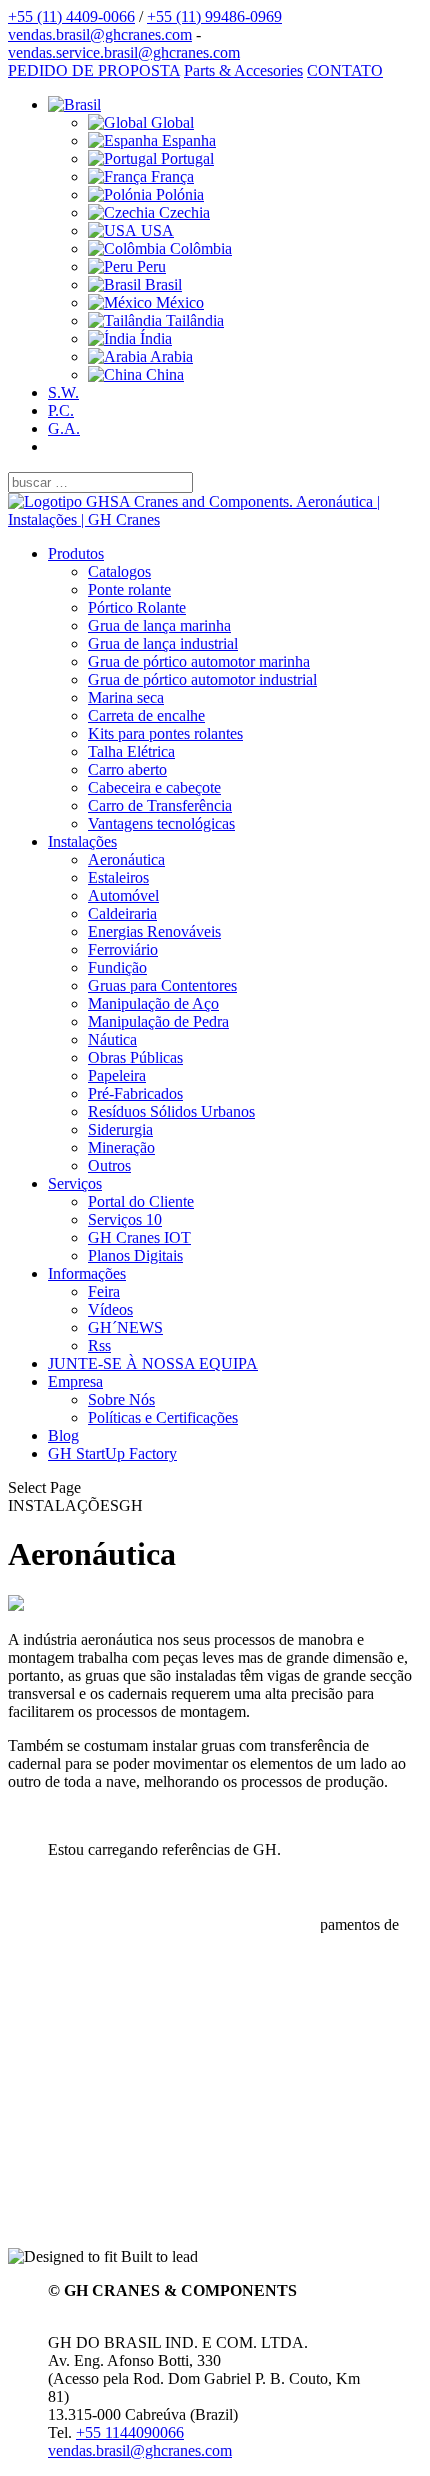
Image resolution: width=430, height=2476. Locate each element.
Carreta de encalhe (146, 715)
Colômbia (199, 248)
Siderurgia (120, 1129)
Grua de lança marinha (159, 625)
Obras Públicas (135, 1057)
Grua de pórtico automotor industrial (202, 679)
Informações (87, 1273)
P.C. (61, 410)
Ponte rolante (129, 589)
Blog (63, 1435)
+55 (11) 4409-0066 (71, 16)
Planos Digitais (135, 1255)
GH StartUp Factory (112, 1453)
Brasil (161, 284)
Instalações (82, 841)
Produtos (76, 553)
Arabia (170, 356)
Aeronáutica (126, 859)
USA (155, 230)
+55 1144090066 (130, 2432)
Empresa (75, 1381)
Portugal (185, 158)
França (170, 176)
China (163, 374)
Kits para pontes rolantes (165, 733)
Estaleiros (118, 877)
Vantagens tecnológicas (161, 823)
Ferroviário (123, 949)
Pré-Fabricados (135, 1093)
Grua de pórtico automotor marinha (199, 661)
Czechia (182, 212)
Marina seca (126, 697)
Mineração (121, 1147)
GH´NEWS (125, 1327)
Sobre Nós (121, 1399)
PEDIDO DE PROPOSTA (94, 70)
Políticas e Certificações (163, 1417)
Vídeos (110, 1309)
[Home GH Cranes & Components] (215, 519)
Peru (149, 266)
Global (170, 122)
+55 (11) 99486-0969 (214, 16)
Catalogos (119, 571)
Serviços (75, 1183)
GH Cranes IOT (139, 1237)
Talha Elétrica (131, 751)
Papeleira (117, 1075)
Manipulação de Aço (153, 1003)
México (178, 302)
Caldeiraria (122, 913)
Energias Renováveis (154, 931)
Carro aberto (127, 769)
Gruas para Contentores (162, 985)
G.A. (64, 428)
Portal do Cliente (141, 1201)
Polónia (178, 194)
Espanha (187, 140)
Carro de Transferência (160, 805)
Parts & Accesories (243, 70)
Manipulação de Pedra (158, 1021)
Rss (99, 1345)
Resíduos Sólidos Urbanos (171, 1111)
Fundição (117, 967)
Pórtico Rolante (137, 607)
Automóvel (123, 895)
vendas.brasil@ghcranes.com (100, 34)
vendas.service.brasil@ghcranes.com (124, 52)
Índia (154, 338)
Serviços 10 (125, 1219)
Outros (109, 1165)
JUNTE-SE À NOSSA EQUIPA (153, 1363)
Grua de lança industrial (163, 643)
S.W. (63, 392)
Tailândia (193, 320)
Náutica (112, 1039)
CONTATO (345, 70)
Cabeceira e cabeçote (154, 787)
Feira (104, 1291)
